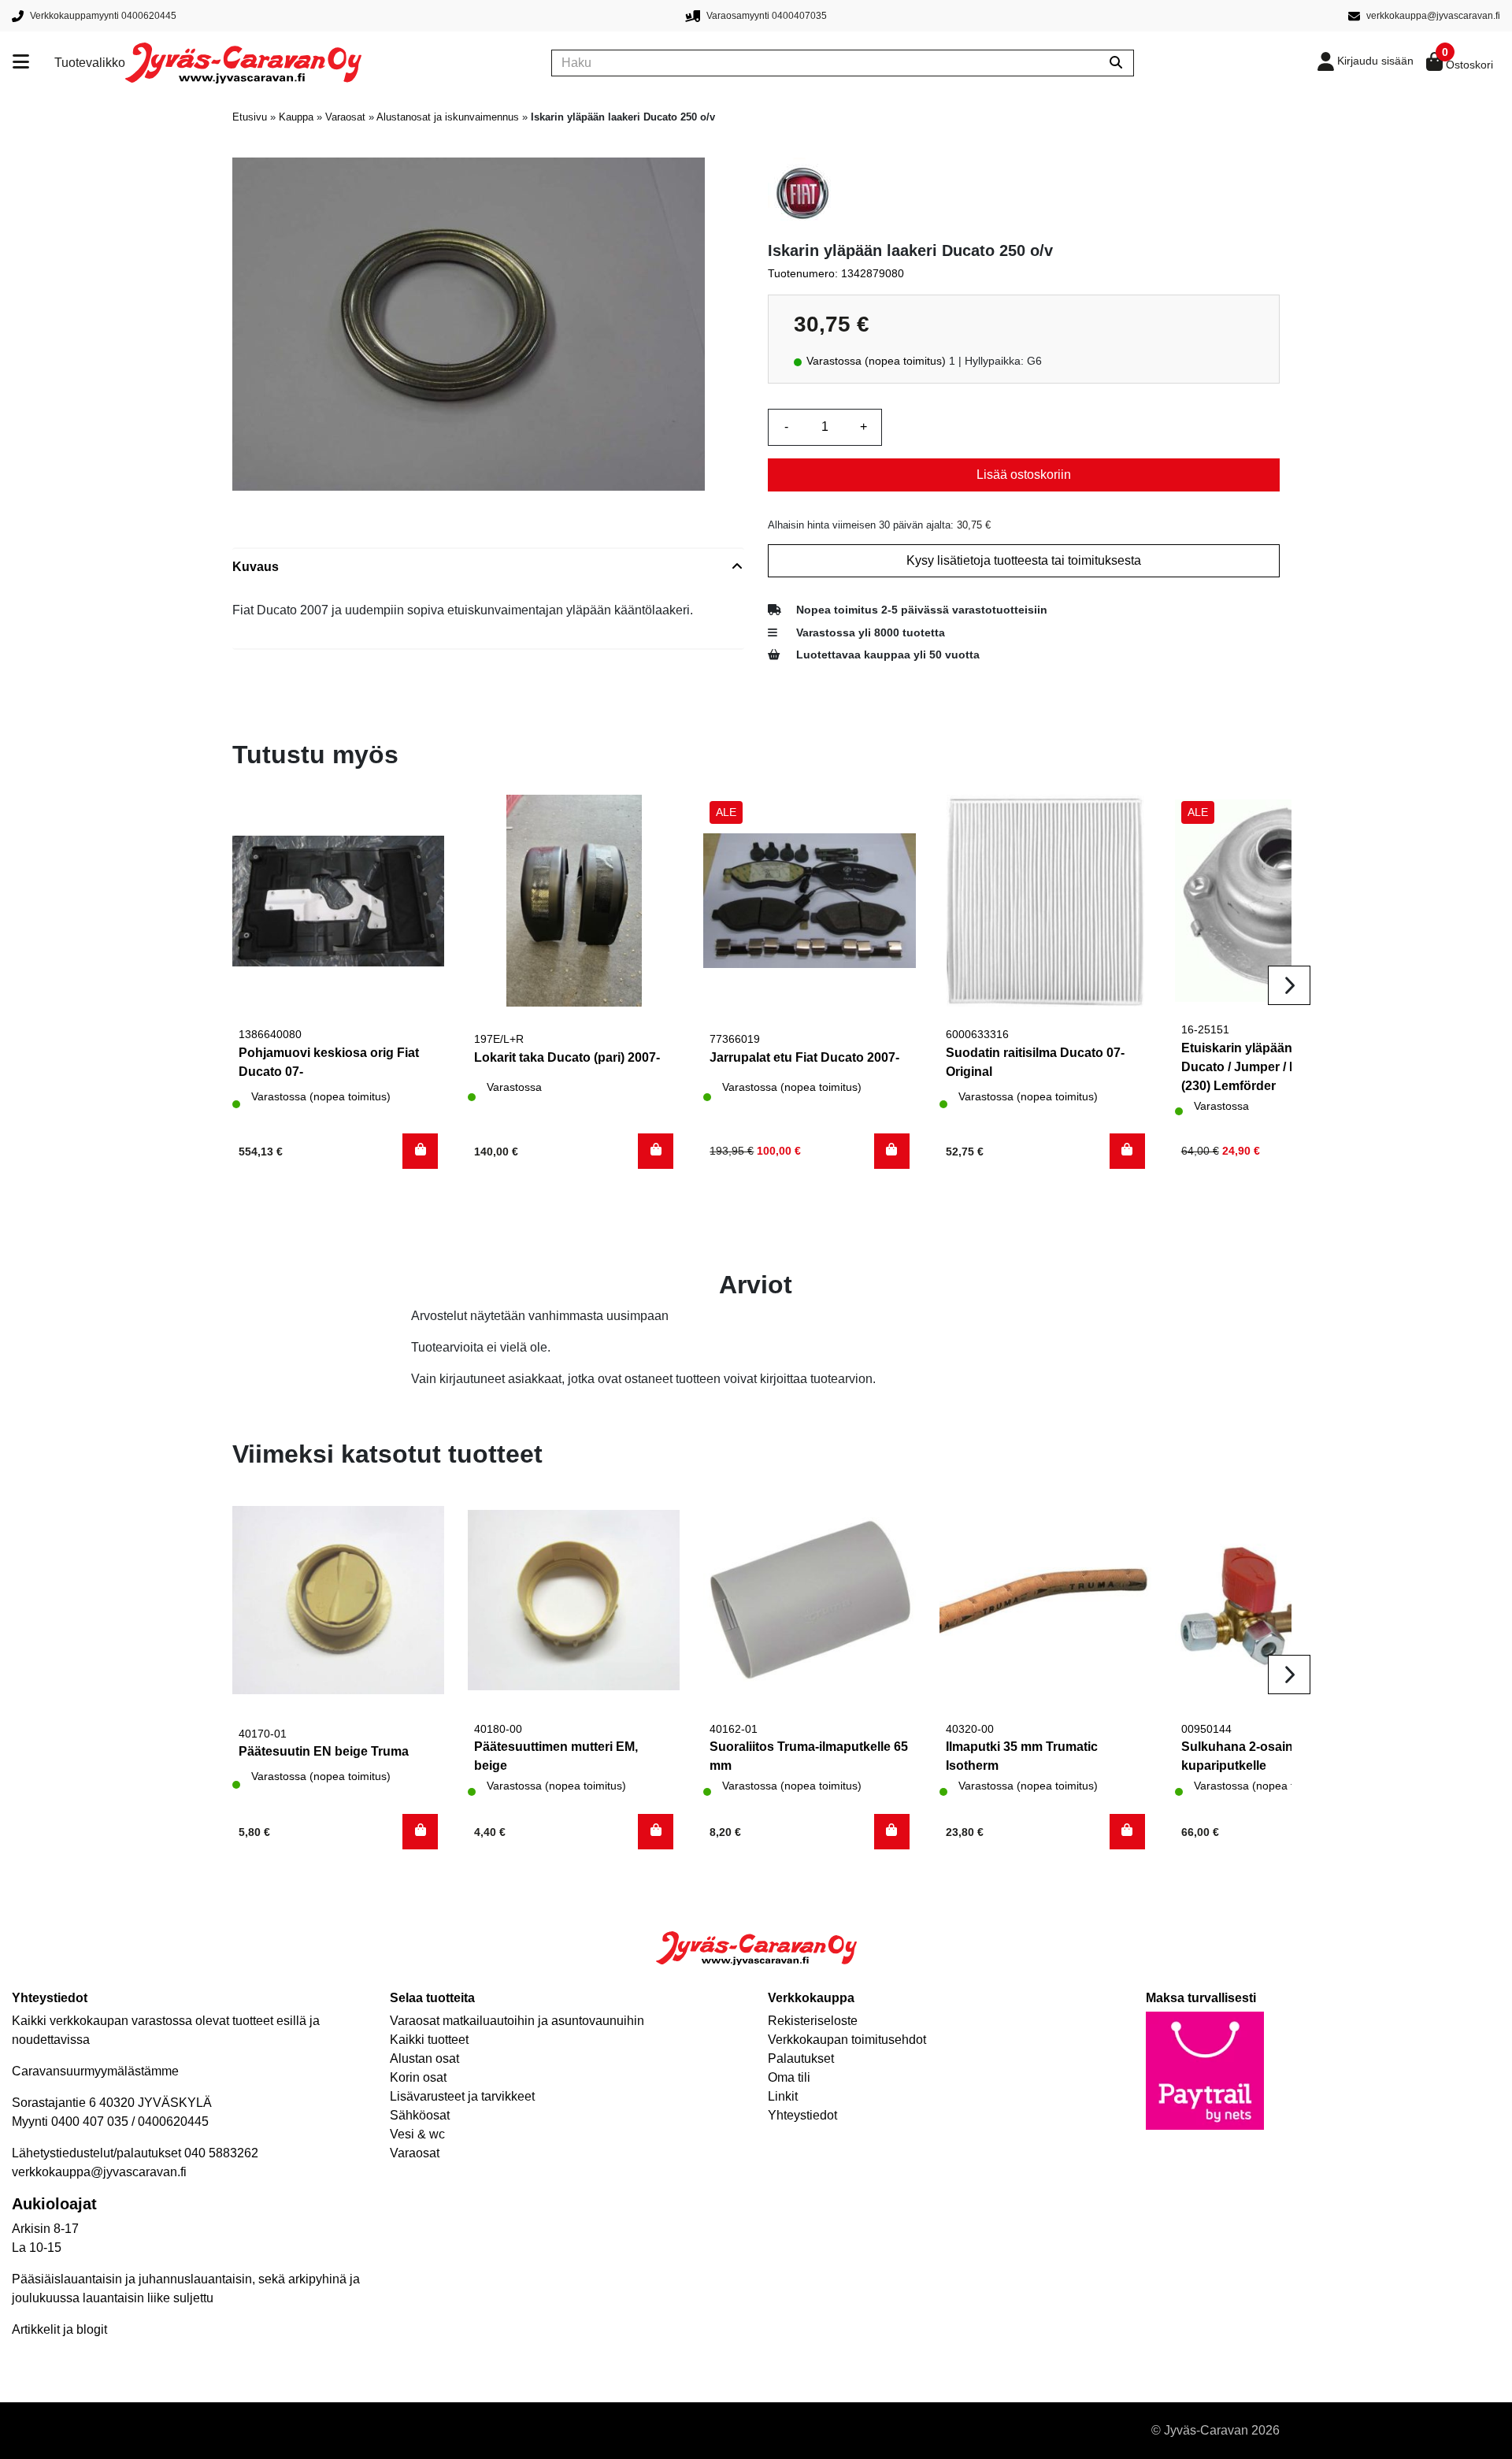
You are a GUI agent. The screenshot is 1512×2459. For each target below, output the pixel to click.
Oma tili (789, 2077)
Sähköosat (420, 2115)
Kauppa (296, 117)
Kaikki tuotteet (429, 2040)
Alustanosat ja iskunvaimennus (448, 117)
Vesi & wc (417, 2134)
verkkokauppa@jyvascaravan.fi (99, 2172)
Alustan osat (424, 2058)
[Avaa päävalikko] (33, 63)
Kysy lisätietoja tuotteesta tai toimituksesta (1024, 560)
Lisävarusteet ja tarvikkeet (462, 2096)
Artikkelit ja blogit (59, 2329)
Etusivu (250, 117)
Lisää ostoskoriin (1024, 475)
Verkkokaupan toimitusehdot (847, 2040)
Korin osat (418, 2077)
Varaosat (345, 117)
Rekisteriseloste (813, 2021)
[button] (420, 1151)
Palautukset (801, 2058)
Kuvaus (256, 567)
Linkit (783, 2096)
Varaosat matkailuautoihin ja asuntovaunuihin (517, 2021)
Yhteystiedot (802, 2115)
